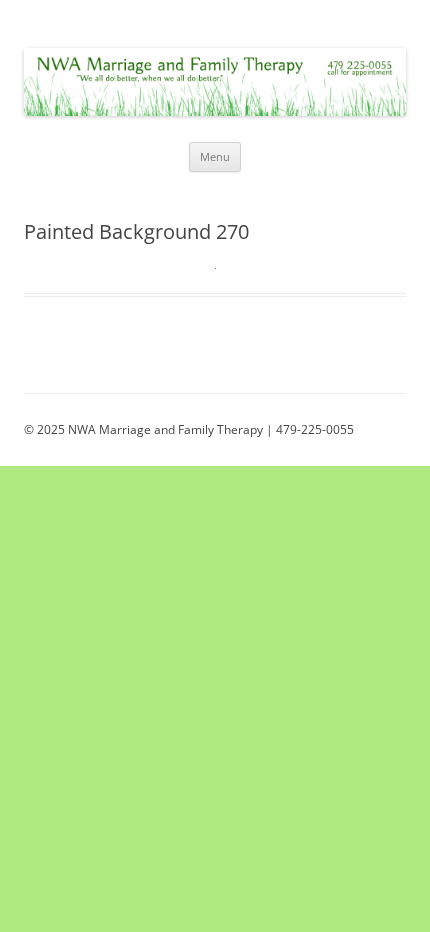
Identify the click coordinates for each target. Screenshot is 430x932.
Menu (215, 156)
